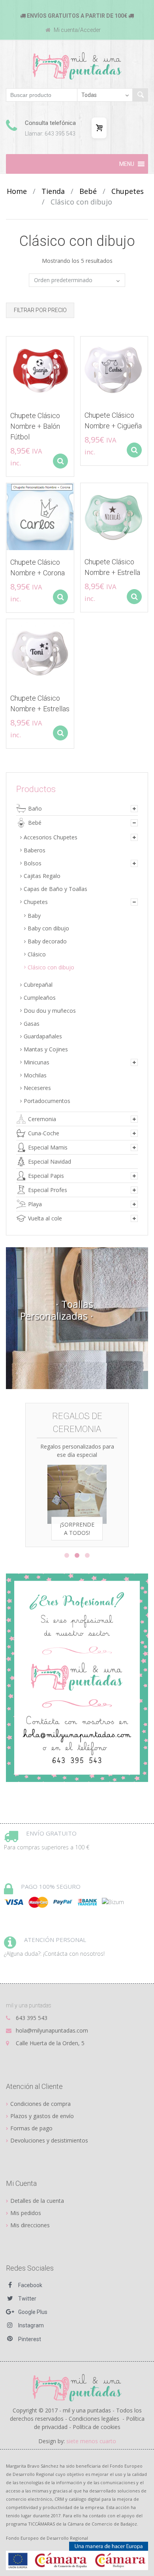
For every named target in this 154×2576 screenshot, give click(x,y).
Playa (35, 1204)
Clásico (37, 954)
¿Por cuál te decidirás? (96, 1513)
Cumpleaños (40, 998)
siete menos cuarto (91, 2441)
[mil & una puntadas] (77, 2387)
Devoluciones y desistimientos (49, 2140)
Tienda (53, 191)
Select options (60, 461)
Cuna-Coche (44, 1133)
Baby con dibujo (48, 928)
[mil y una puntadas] (77, 66)
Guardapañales (43, 1036)
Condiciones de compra (40, 2104)
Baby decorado (47, 941)
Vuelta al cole (45, 1218)
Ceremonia (42, 1119)
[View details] (40, 370)
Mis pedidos (26, 2213)
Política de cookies (97, 2427)
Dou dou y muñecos (50, 1011)
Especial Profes (48, 1190)
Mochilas (35, 1075)
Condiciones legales (94, 2419)
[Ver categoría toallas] (77, 1318)
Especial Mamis (48, 1147)
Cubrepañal (38, 985)
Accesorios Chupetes (51, 837)
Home (17, 191)
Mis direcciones (30, 2225)
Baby (34, 916)
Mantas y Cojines (46, 1049)
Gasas (32, 1024)
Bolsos (33, 863)
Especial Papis (46, 1176)
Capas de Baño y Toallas (55, 889)
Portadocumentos (47, 1101)
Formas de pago (31, 2128)
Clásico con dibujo (51, 967)
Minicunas (37, 1062)
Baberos (35, 850)
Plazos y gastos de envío (42, 2116)
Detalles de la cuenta (37, 2201)
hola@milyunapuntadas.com (52, 2030)
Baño (35, 808)
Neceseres (37, 1088)
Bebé (88, 191)
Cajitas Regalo (42, 876)
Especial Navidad (50, 1162)
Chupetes (128, 191)
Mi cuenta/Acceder (77, 30)
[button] (127, 164)
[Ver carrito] (99, 128)
